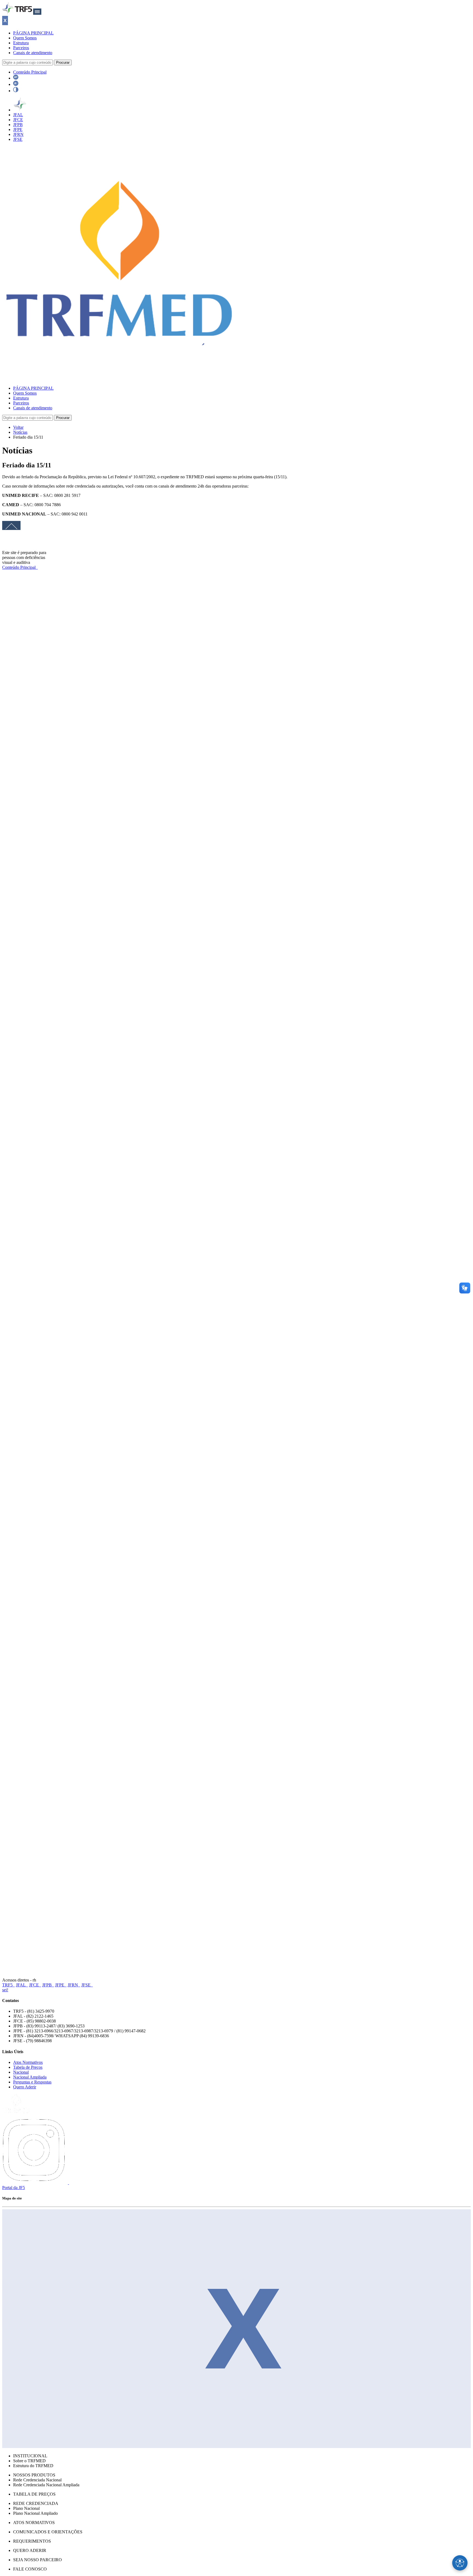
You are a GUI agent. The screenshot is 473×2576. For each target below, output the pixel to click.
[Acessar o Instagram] (36, 2183)
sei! (5, 1990)
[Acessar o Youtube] (75, 2183)
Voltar (18, 427)
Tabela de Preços (28, 2067)
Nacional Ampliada (30, 2077)
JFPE (18, 129)
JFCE (18, 120)
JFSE (18, 139)
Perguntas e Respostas (32, 2082)
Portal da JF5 (14, 2188)
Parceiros (21, 48)
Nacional (21, 2072)
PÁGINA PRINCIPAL (33, 33)
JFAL (18, 115)
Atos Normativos (28, 2062)
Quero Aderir (25, 2087)
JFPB (18, 125)
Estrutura (21, 43)
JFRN (18, 134)
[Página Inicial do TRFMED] (119, 379)
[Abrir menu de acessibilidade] (460, 2563)
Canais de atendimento (33, 53)
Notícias (20, 432)
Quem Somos (25, 38)
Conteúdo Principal (30, 72)
